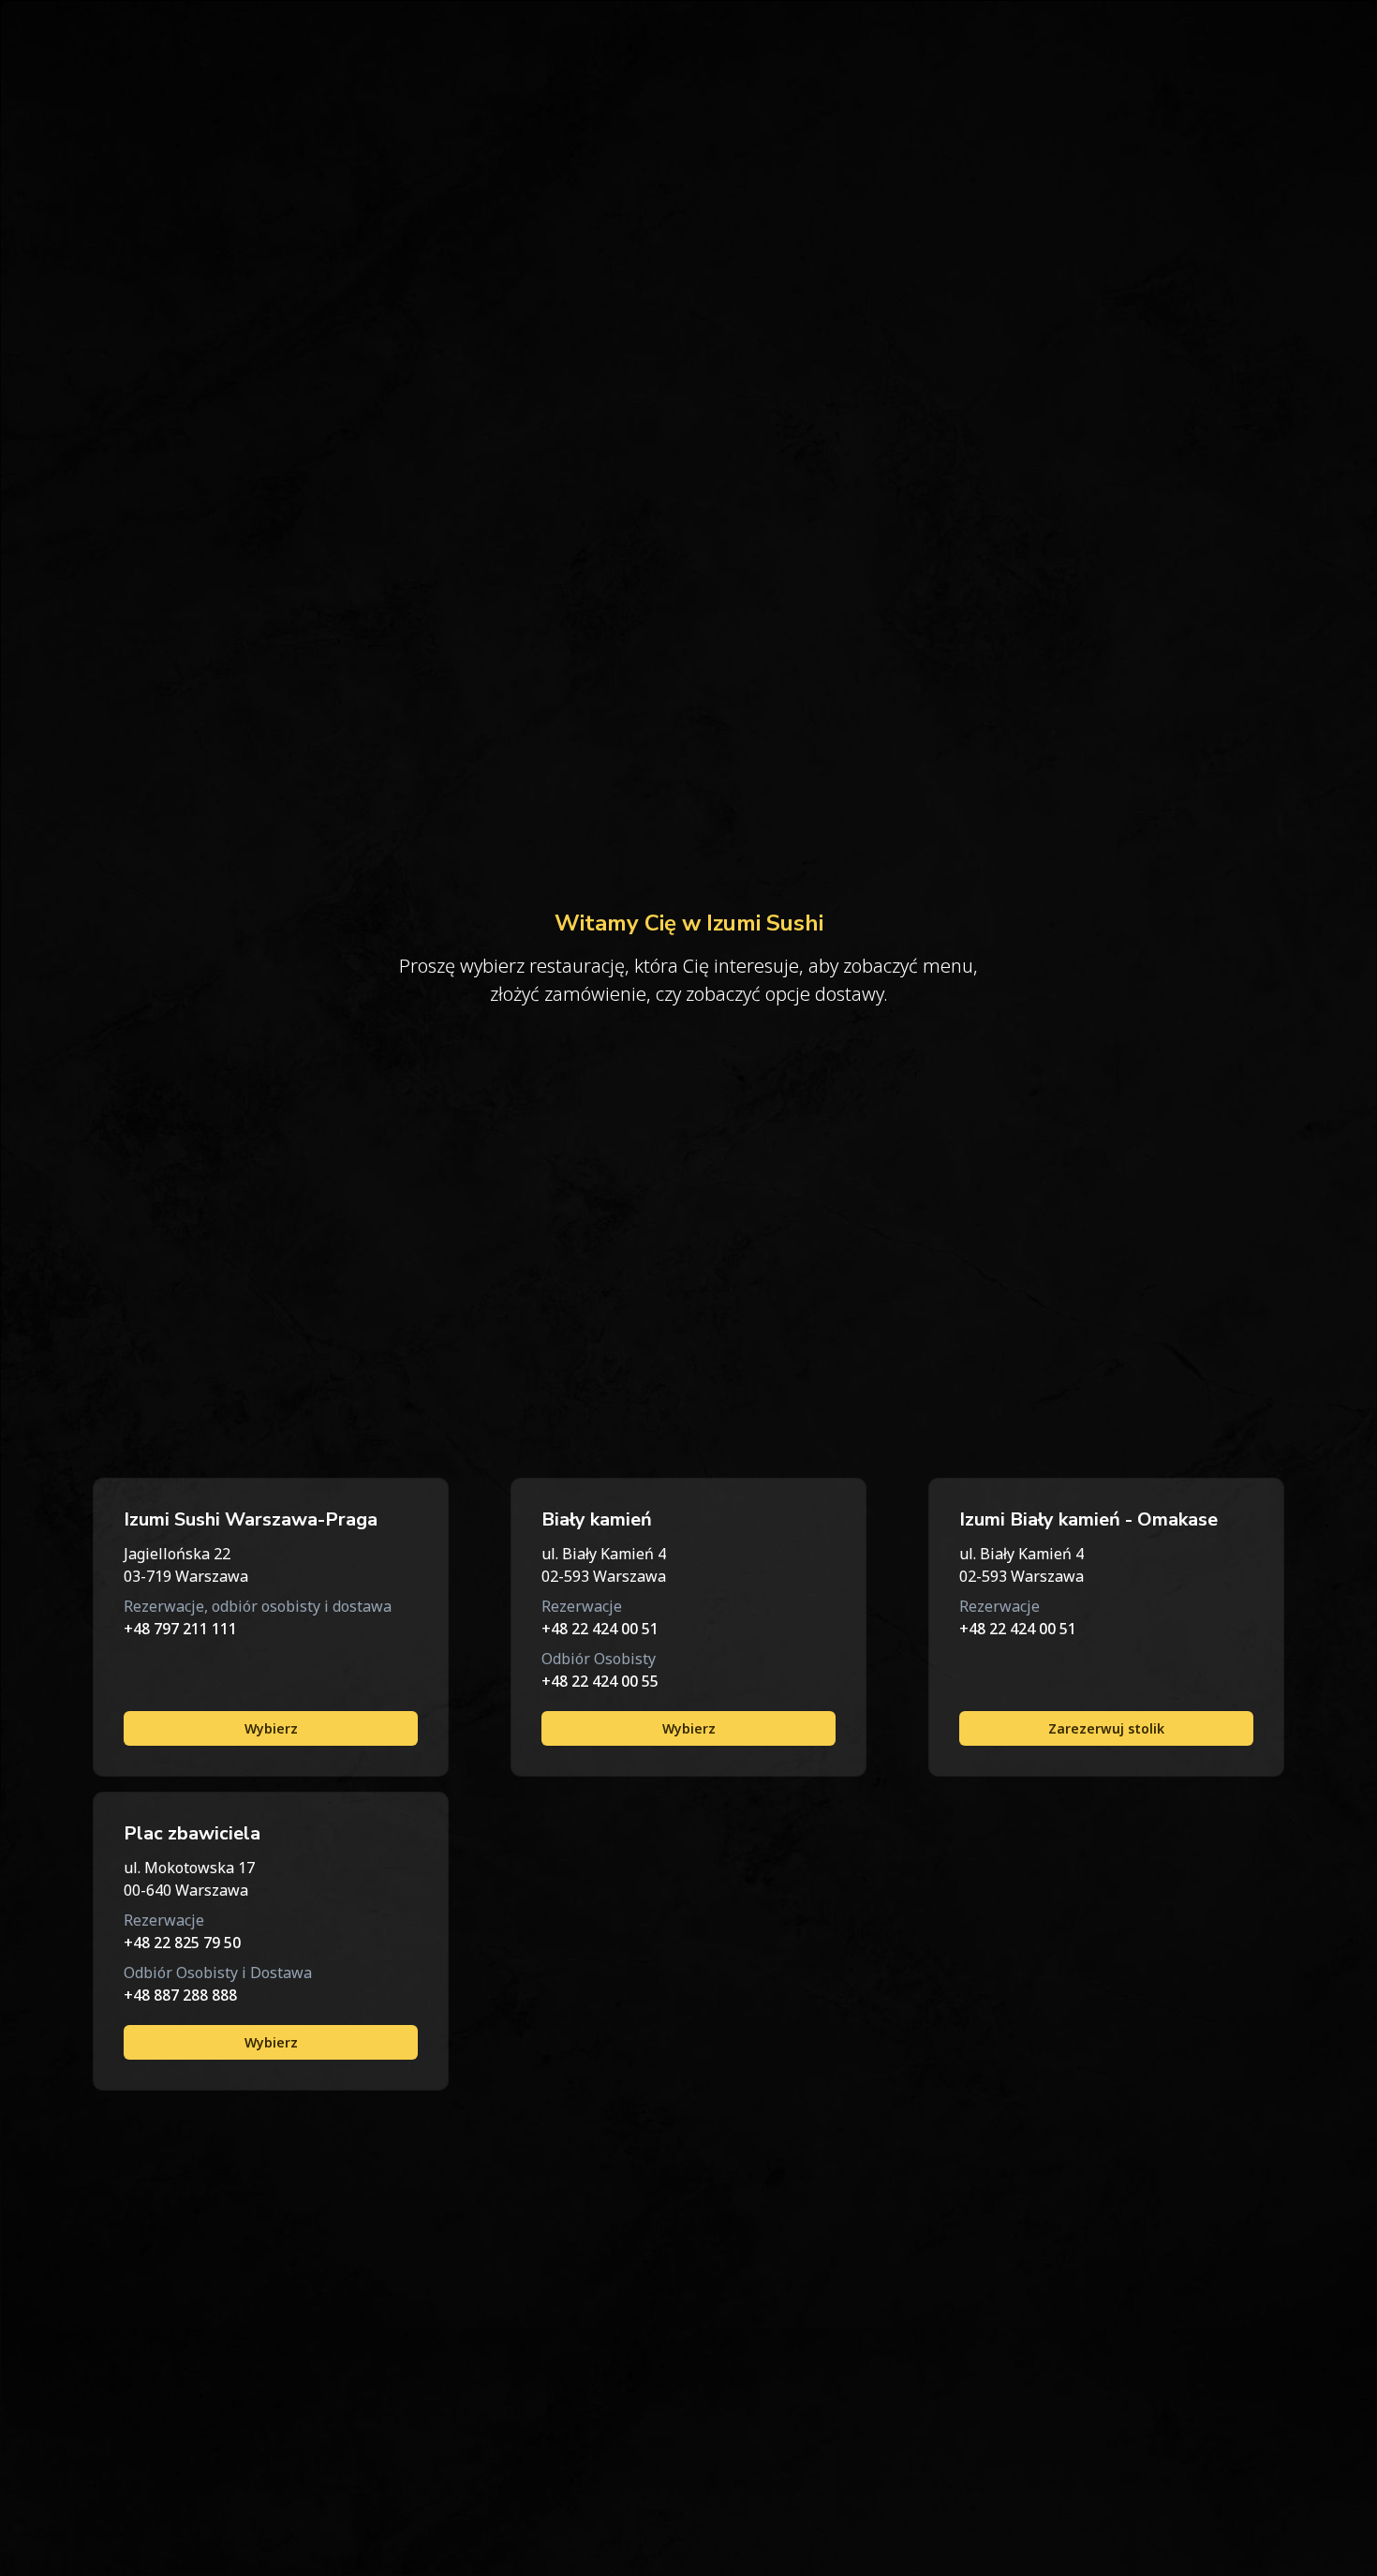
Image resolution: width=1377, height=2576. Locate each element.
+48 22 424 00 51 (600, 1629)
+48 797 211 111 (180, 1629)
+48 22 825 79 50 (182, 1943)
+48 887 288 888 (180, 1995)
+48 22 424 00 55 (600, 1681)
